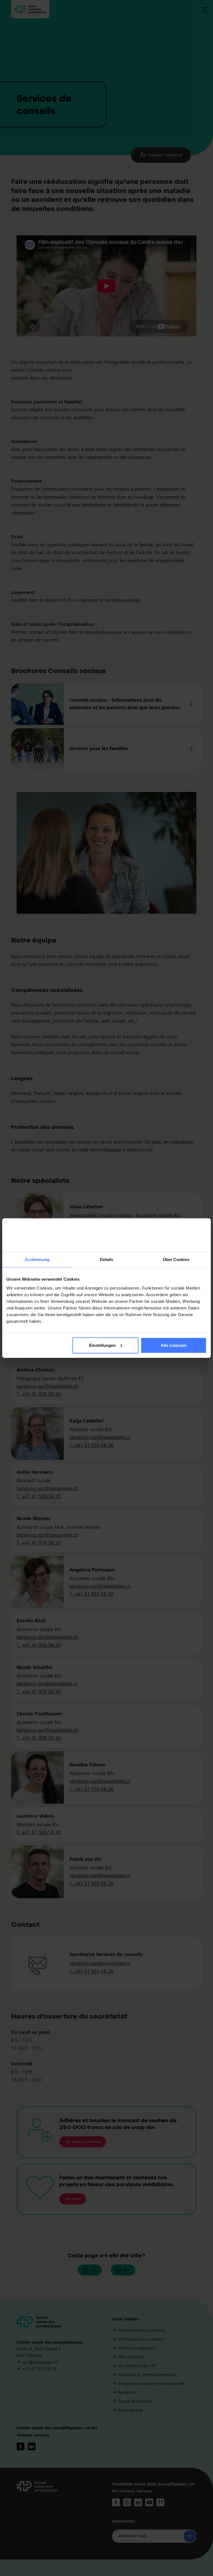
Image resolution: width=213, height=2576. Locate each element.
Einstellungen (102, 1345)
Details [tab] (107, 1259)
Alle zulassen (173, 1345)
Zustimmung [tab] (37, 1259)
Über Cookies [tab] (176, 1259)
